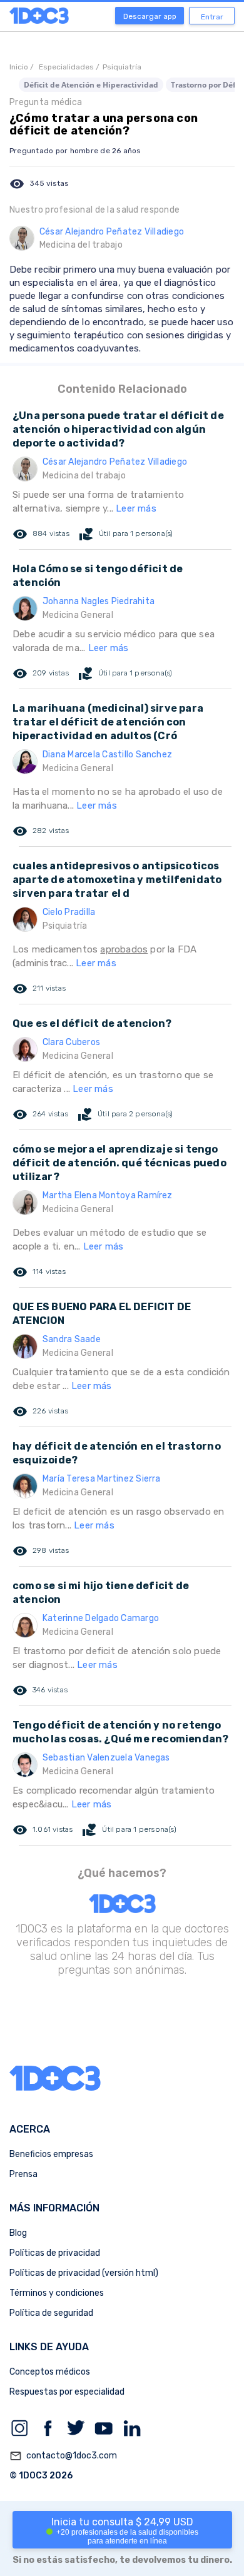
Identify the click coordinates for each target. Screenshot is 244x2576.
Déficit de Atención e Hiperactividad (91, 85)
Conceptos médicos (50, 2372)
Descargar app (150, 16)
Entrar (212, 17)
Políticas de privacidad (55, 2253)
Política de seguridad (51, 2313)
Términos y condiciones (57, 2293)
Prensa (23, 2174)
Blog (18, 2233)
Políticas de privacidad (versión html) (84, 2273)
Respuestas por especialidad (67, 2392)
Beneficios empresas (51, 2154)
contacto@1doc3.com (63, 2456)
